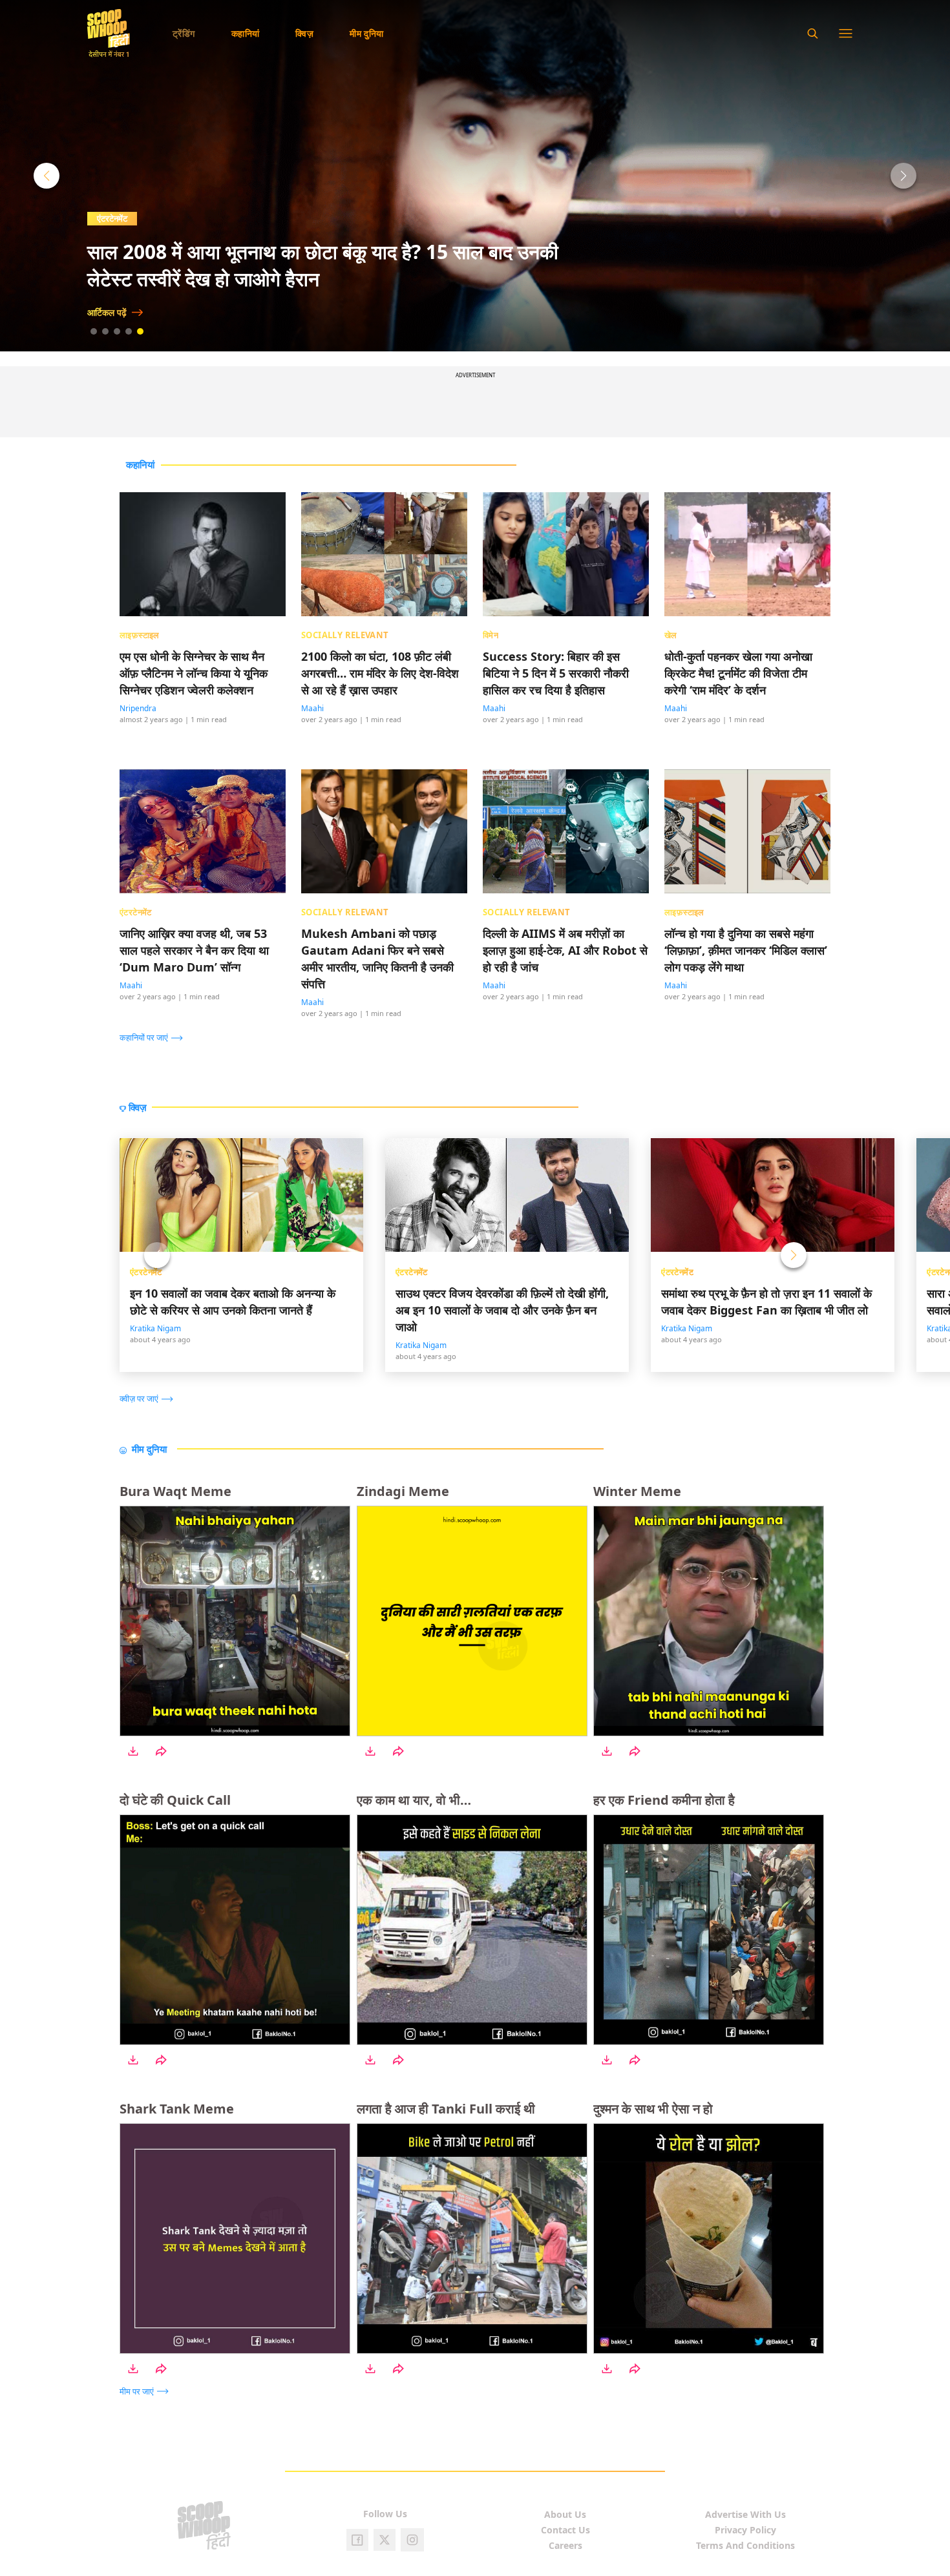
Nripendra (138, 708)
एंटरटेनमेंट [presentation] (136, 912)
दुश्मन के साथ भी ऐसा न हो (653, 2109)
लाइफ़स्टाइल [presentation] (140, 635)
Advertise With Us (745, 2514)
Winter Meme (637, 1491)
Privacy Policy (745, 2530)
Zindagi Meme (403, 1491)
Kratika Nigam (155, 1328)
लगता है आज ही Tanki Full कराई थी (446, 2109)
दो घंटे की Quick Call (175, 1800)
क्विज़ (304, 33)
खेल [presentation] (671, 635)
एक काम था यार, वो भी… (414, 1800)
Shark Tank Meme (177, 2109)
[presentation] (154, 1037)
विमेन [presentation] (491, 635)
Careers (565, 2545)
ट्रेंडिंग (184, 33)
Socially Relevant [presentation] (345, 635)
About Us (565, 2514)
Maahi (312, 708)
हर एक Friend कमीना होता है (664, 1800)
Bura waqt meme (175, 1491)
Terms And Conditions (745, 2545)
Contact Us (565, 2530)
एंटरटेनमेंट (112, 218)
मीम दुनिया (367, 33)
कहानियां (246, 33)
